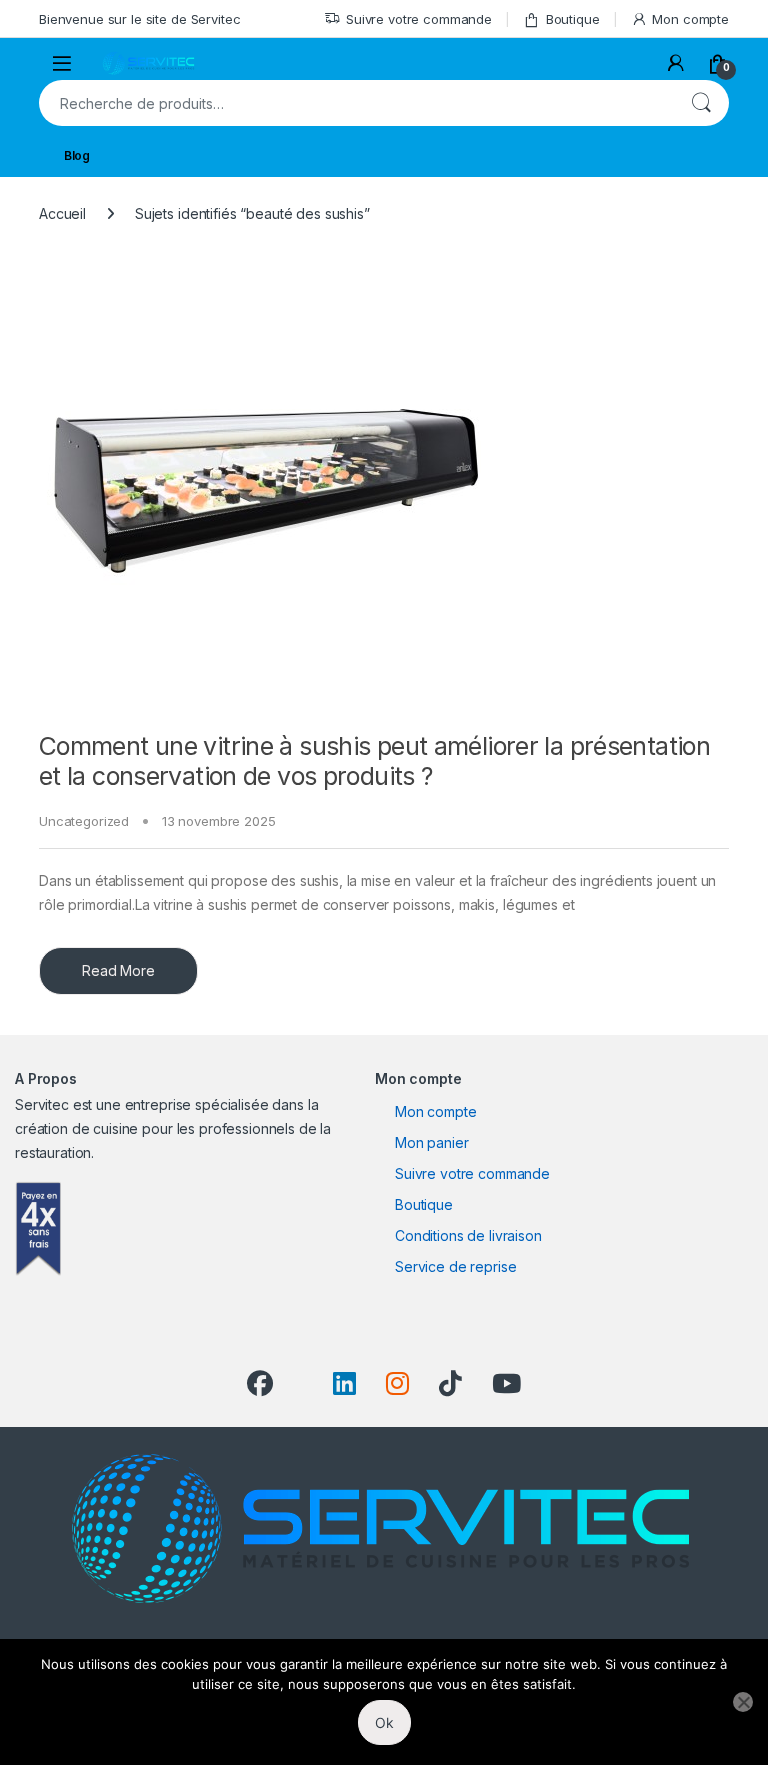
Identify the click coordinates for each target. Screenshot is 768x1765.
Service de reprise (455, 1266)
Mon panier (432, 1142)
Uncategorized (84, 821)
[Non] (743, 1702)
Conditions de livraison (468, 1235)
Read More (118, 970)
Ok (384, 1722)
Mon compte (690, 19)
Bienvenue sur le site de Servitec (139, 19)
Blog (77, 155)
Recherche (701, 103)
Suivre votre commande (419, 19)
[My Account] (676, 63)
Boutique (573, 19)
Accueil (62, 213)
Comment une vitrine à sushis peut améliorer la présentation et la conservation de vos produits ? (374, 761)
